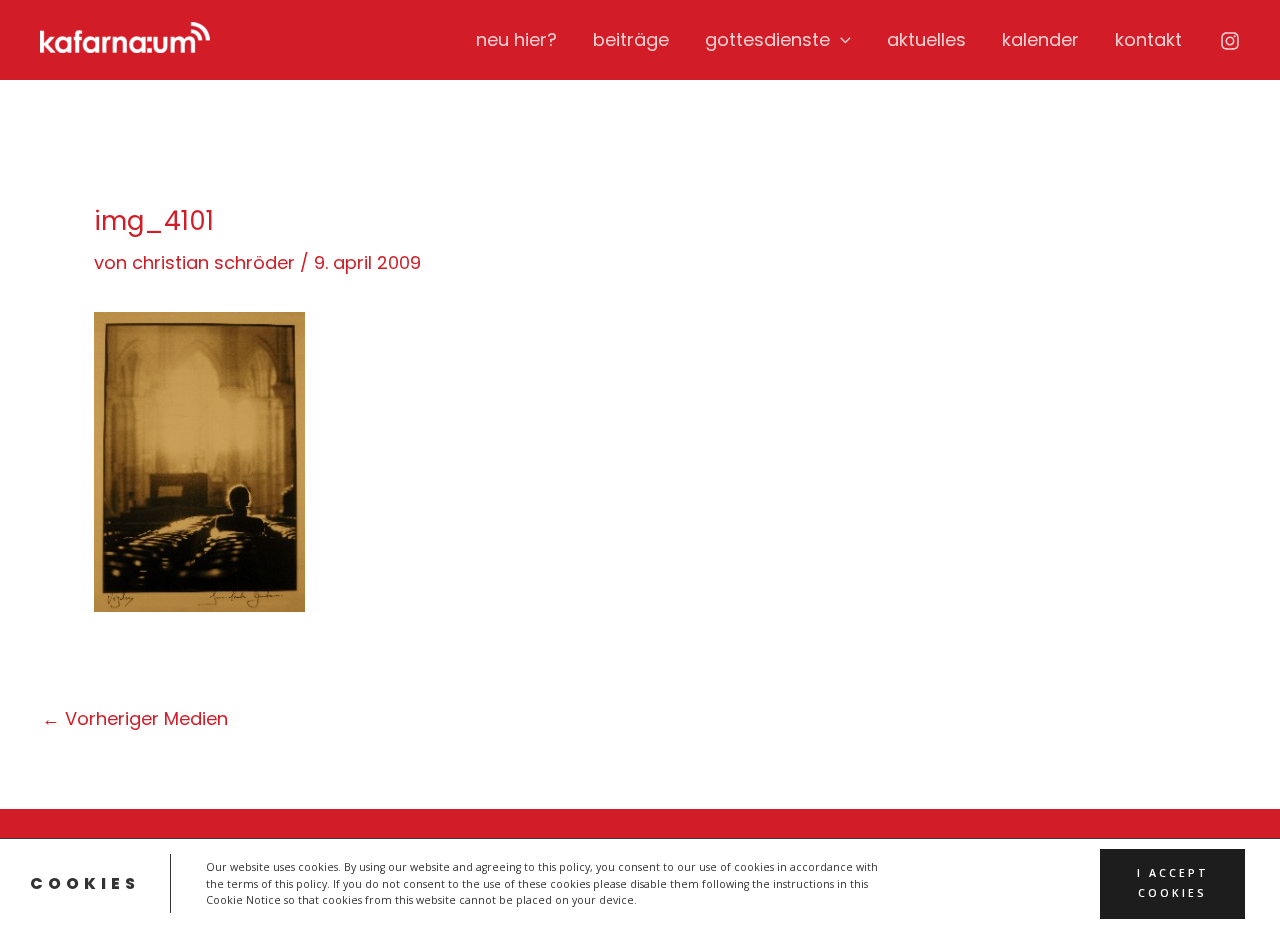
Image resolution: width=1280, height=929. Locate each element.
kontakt (1148, 39)
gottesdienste (767, 39)
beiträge (631, 39)
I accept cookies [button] (1173, 883)
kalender (1040, 39)
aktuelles (926, 39)
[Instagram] (1230, 41)
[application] (840, 40)
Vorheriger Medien (135, 719)
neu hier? (516, 39)
